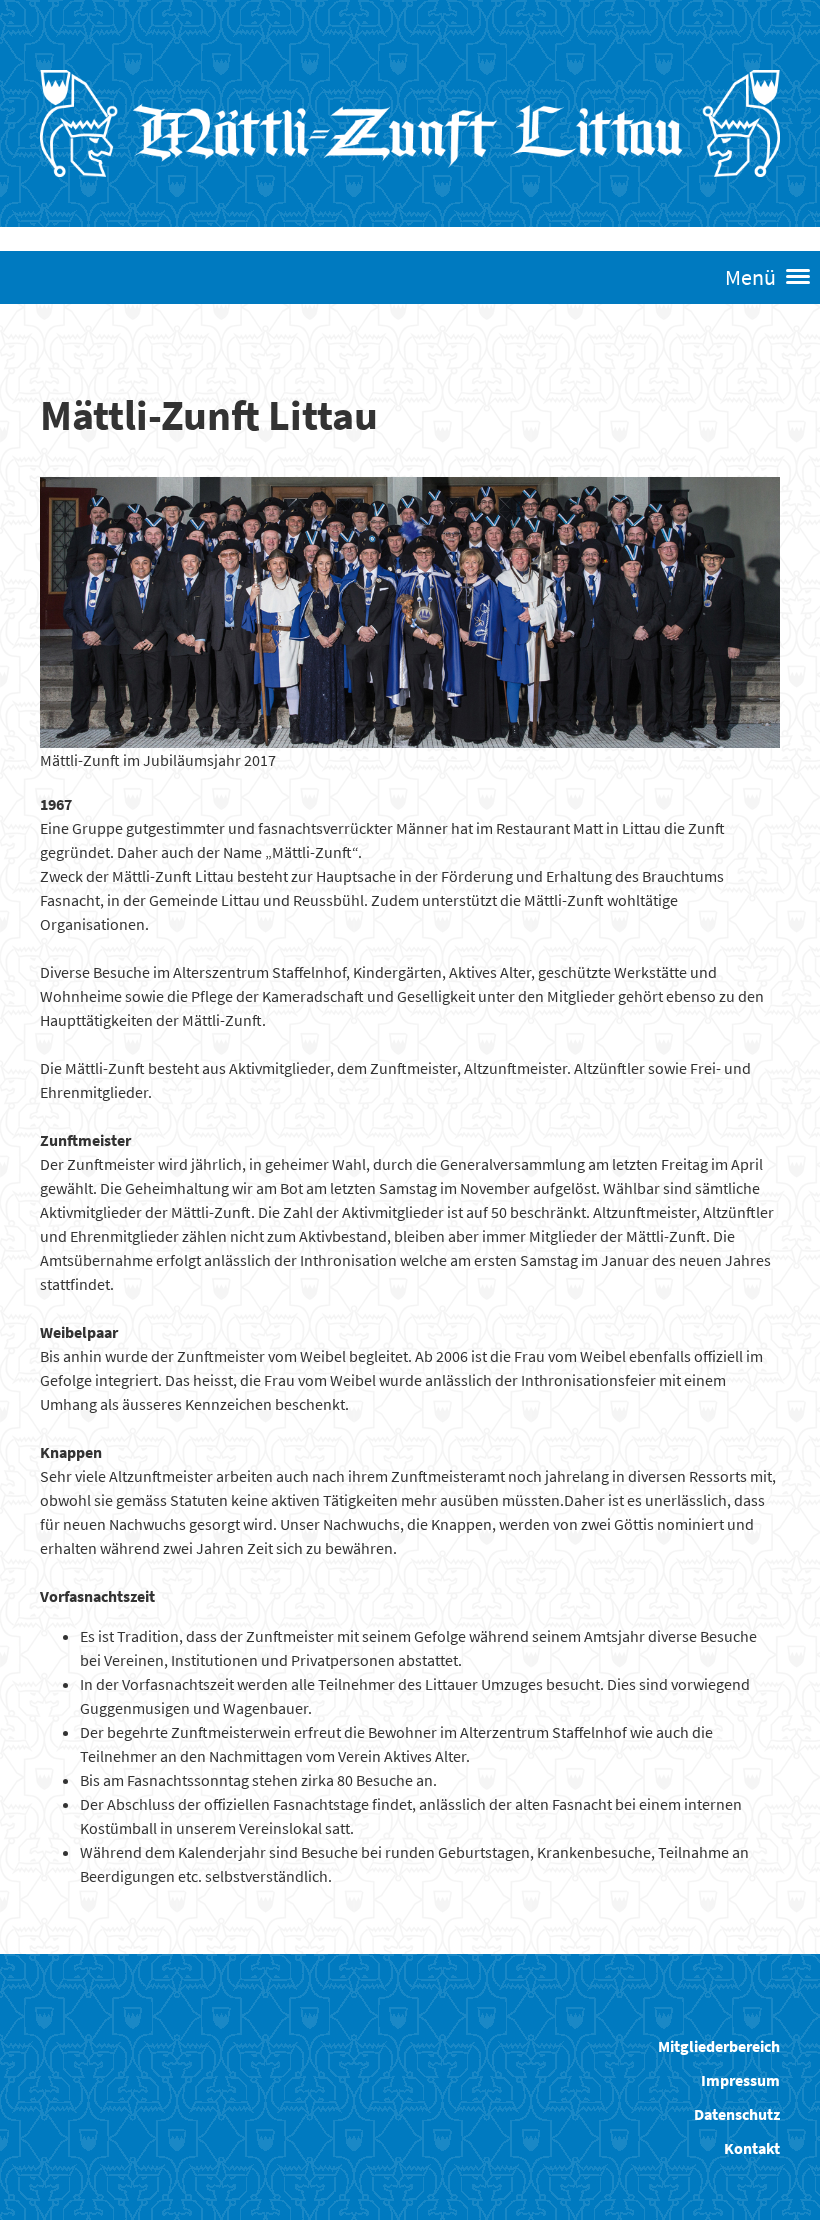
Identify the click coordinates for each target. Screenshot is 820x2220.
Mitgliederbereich (719, 2046)
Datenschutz (737, 2114)
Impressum (740, 2080)
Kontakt (752, 2148)
